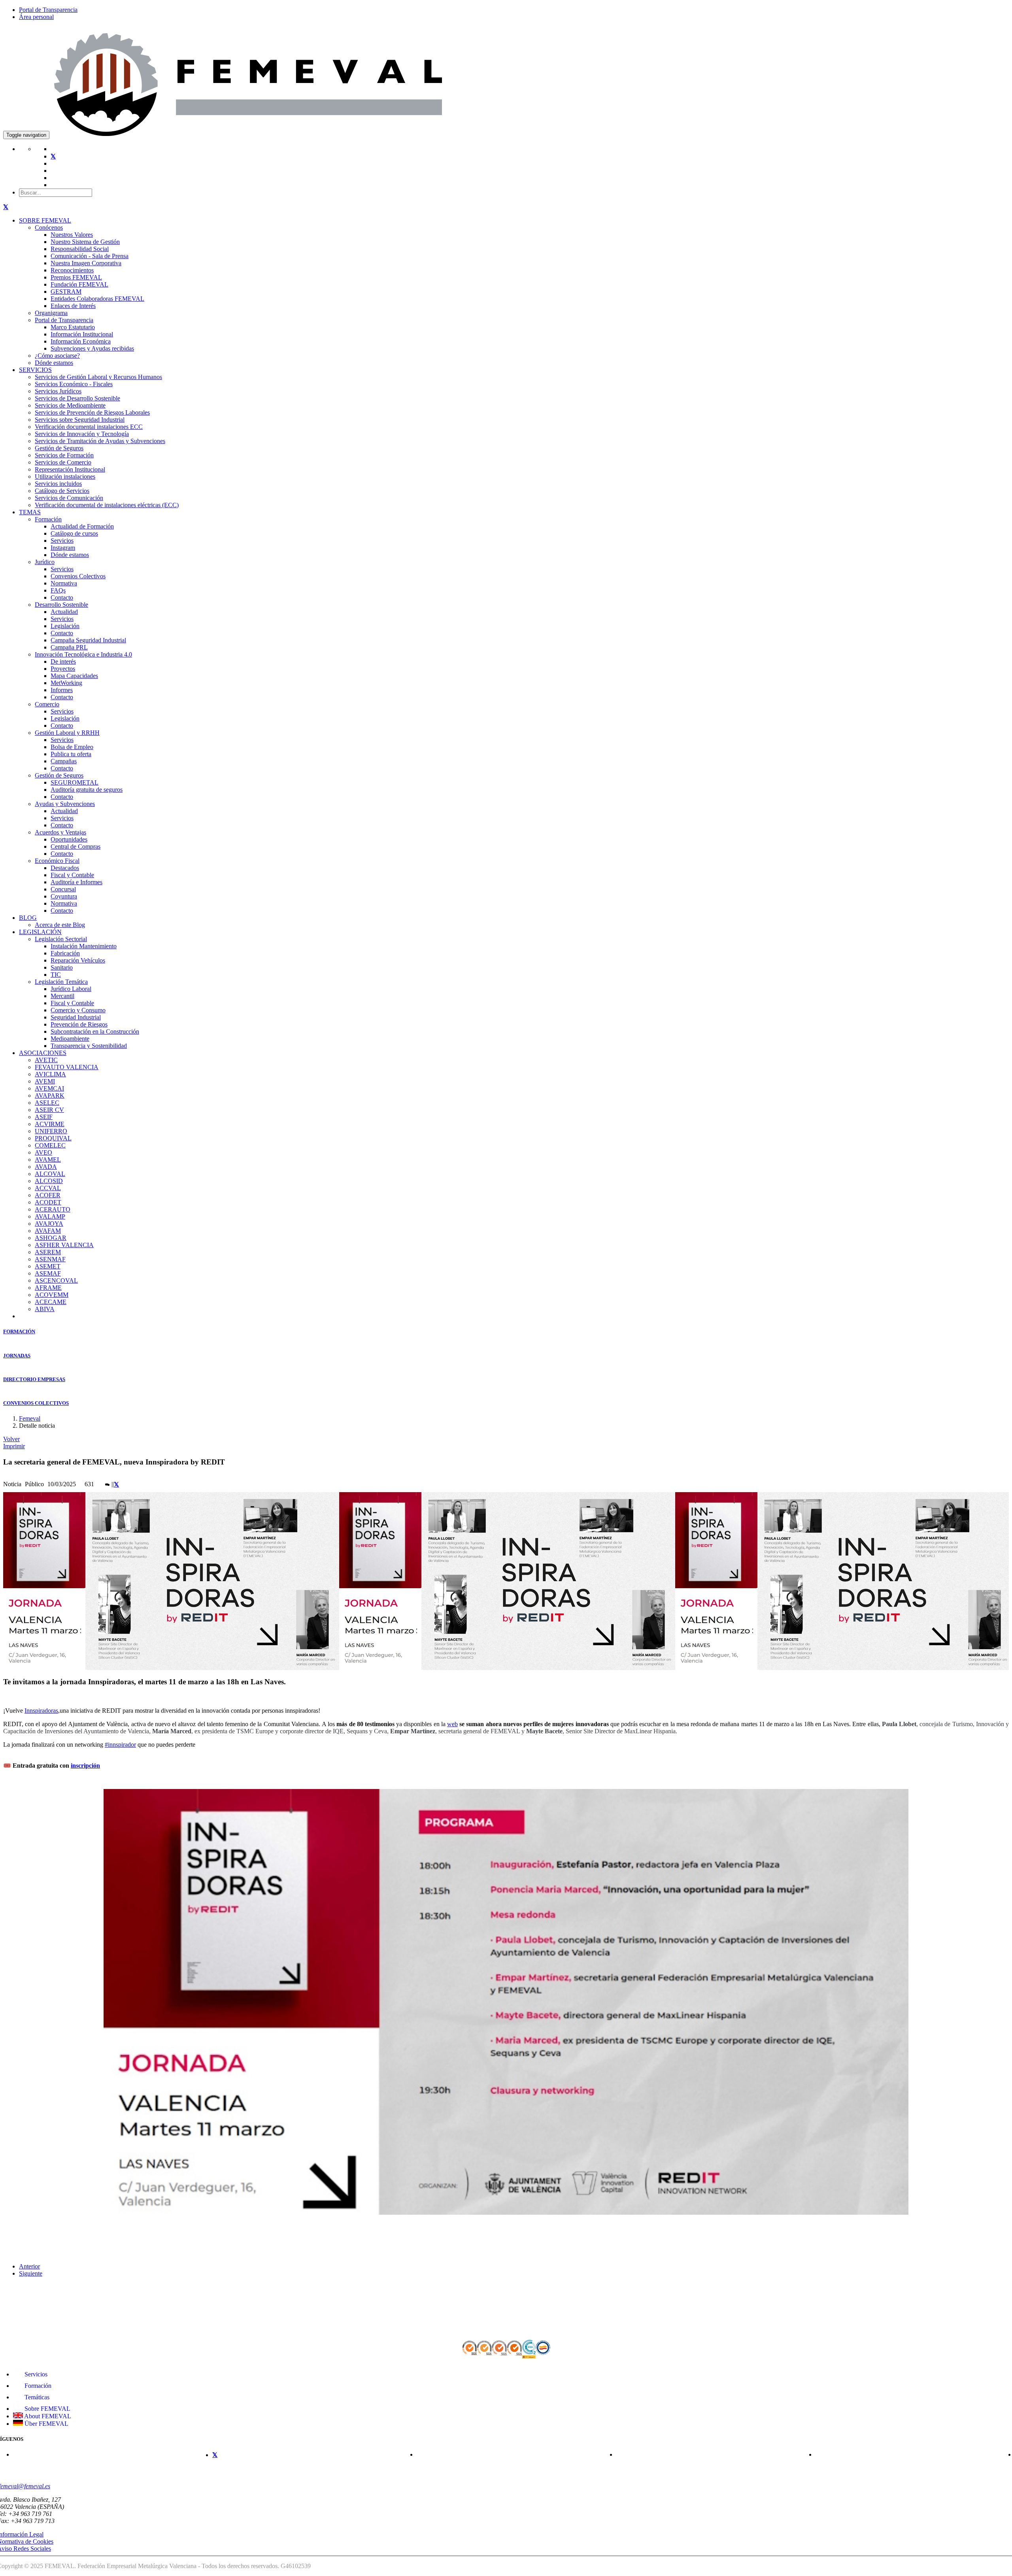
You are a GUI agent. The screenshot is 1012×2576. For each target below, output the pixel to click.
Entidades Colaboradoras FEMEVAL (97, 299)
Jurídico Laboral (71, 989)
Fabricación (65, 953)
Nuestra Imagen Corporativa (86, 263)
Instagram (63, 548)
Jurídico (45, 562)
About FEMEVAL (47, 2416)
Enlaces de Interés (73, 306)
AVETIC (46, 1060)
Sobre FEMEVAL (47, 2409)
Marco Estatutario (73, 327)
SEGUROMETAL (75, 782)
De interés (63, 661)
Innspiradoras (41, 1711)
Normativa (64, 583)
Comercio (47, 704)
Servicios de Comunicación (69, 498)
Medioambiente (70, 1039)
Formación (48, 519)
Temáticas (36, 2397)
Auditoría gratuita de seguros (87, 790)
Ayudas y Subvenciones (65, 804)
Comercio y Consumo (78, 1010)
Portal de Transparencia (48, 10)
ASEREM (48, 1252)
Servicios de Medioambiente (70, 405)
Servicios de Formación (64, 455)
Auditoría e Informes (76, 882)
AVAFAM (48, 1231)
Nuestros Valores (72, 235)
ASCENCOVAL (56, 1280)
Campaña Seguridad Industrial (88, 640)
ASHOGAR (51, 1238)
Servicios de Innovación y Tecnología (82, 434)
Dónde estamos (54, 363)
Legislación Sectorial (61, 939)
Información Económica (81, 341)
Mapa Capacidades (74, 676)
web (452, 1724)
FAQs (58, 590)
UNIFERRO (51, 1131)
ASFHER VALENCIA (64, 1245)
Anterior (29, 2266)
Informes (62, 690)
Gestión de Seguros (59, 448)
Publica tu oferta (71, 754)
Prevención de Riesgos (79, 1024)
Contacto (62, 597)
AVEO (43, 1152)
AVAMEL (48, 1160)
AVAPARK (50, 1096)
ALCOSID (49, 1181)
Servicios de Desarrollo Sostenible (77, 398)
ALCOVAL (50, 1174)
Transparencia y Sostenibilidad (89, 1046)
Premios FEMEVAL (76, 277)
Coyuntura (64, 896)
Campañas (64, 761)
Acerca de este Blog (60, 925)
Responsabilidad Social (80, 249)
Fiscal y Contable (72, 875)
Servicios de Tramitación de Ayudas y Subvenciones (100, 441)
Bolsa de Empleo (72, 747)
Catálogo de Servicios (62, 491)
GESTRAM (66, 292)
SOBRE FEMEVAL (45, 220)
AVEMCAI (49, 1088)
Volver (11, 1439)
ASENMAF (50, 1259)
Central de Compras (76, 846)
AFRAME (48, 1288)
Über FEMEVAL (46, 2424)
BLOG (28, 918)
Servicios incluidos (58, 484)
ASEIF (44, 1117)
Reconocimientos (72, 270)
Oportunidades (69, 839)
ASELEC (47, 1103)
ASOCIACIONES (43, 1053)
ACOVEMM (52, 1295)
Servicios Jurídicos (58, 391)
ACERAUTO (53, 1209)
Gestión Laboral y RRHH (67, 733)
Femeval (30, 1418)
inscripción (85, 1765)
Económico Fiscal (57, 861)
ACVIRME (50, 1124)
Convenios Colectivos (78, 576)
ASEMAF (48, 1273)
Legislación (65, 626)
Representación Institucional (70, 469)
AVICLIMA (50, 1074)
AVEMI (45, 1081)
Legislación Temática (61, 982)
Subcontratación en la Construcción (95, 1031)
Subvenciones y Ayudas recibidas (92, 348)
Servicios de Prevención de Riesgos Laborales (92, 412)
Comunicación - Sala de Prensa (90, 256)
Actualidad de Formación (82, 526)
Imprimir (14, 1446)
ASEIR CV (49, 1110)
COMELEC (50, 1145)
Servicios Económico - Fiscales (74, 384)
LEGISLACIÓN (40, 932)
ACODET (48, 1202)
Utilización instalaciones (65, 477)
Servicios (62, 541)
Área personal (36, 17)
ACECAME (51, 1302)
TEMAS (30, 512)
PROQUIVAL (53, 1138)
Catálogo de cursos (74, 533)
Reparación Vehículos (78, 960)
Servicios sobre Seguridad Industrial (80, 420)
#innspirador (120, 1745)
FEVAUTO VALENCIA (67, 1067)
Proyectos (63, 669)
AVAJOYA (49, 1224)
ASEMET (48, 1266)
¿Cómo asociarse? (57, 356)
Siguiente (31, 2273)
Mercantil (62, 996)
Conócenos (49, 227)
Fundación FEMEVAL (79, 284)
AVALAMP (50, 1216)
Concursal (63, 889)
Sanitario (62, 967)
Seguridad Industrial (76, 1017)
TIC (56, 975)
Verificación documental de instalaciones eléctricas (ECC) (107, 505)
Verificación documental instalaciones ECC (89, 427)
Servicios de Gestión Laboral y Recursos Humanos (98, 377)
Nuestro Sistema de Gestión (85, 242)
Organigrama (51, 313)
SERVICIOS (35, 370)
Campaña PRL (69, 647)
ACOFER (48, 1195)
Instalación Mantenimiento (84, 946)
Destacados (65, 868)
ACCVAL (48, 1188)
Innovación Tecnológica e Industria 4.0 (83, 654)
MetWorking (66, 683)
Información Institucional (82, 334)
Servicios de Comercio (63, 462)
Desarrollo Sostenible (61, 605)
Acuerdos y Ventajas (60, 832)
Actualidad (64, 612)
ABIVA (45, 1309)
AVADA (46, 1167)
